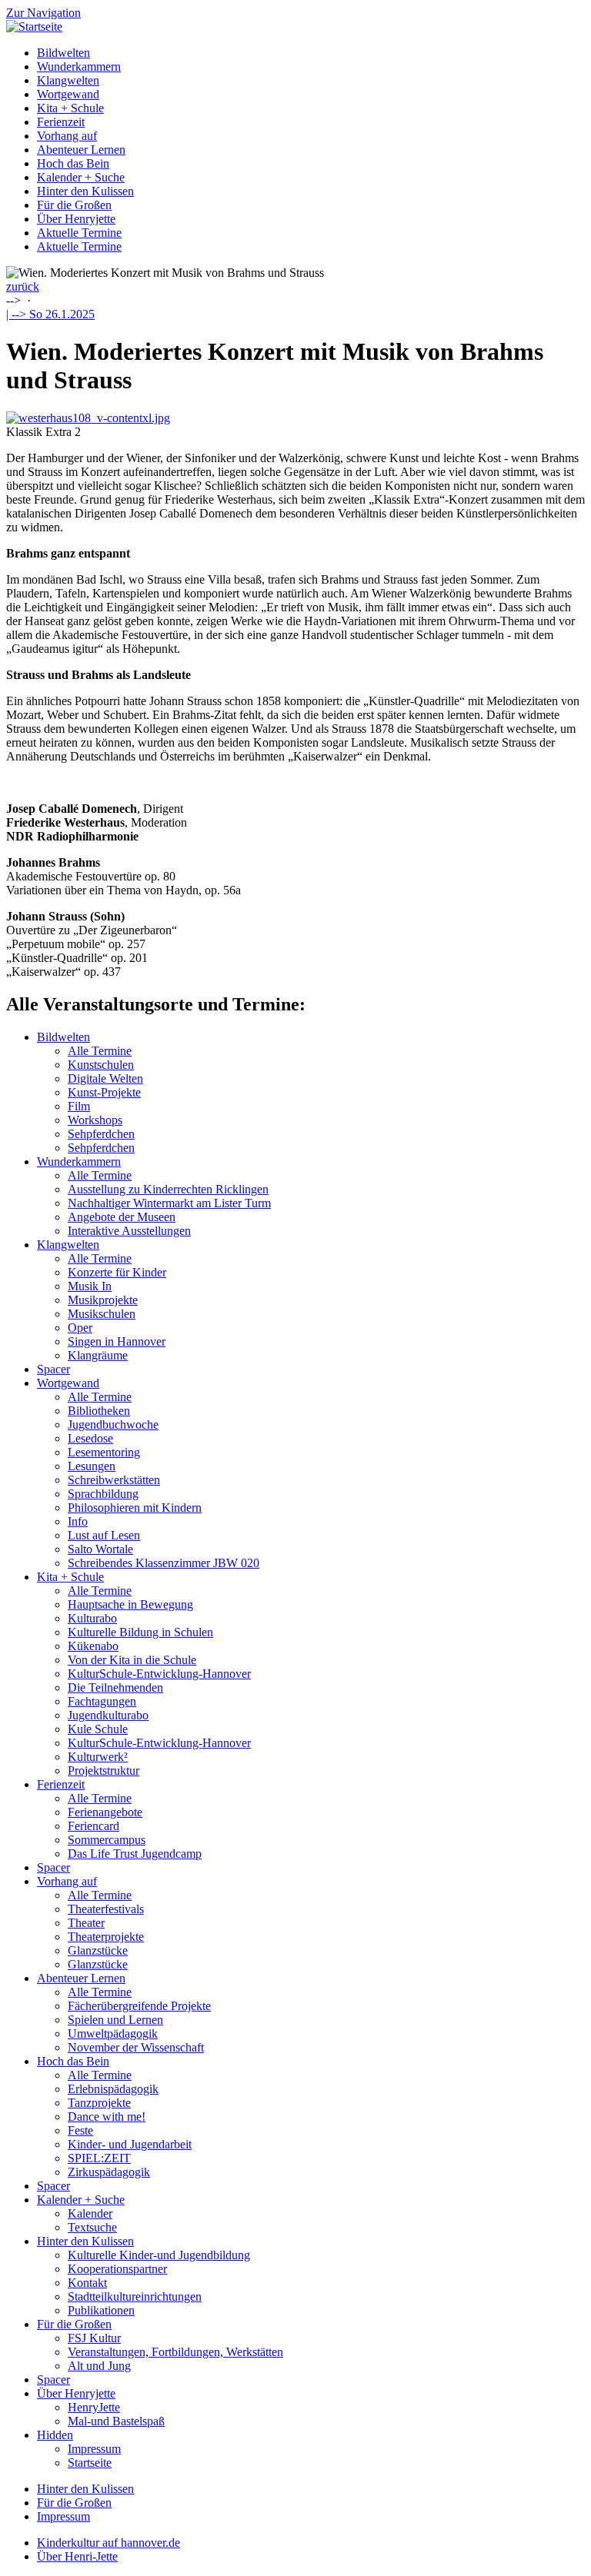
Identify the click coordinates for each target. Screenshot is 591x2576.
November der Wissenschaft (136, 2047)
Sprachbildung (103, 1494)
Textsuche (92, 2227)
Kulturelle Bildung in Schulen (140, 1632)
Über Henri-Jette (77, 2556)
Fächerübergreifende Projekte (139, 2006)
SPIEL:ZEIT (99, 2158)
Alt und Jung (99, 2366)
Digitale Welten (105, 1078)
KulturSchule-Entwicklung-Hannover (159, 1674)
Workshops (95, 1120)
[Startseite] (34, 27)
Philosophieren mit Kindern (135, 1508)
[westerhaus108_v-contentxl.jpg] (88, 418)
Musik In (90, 1286)
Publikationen (101, 2310)
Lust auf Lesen (104, 1535)
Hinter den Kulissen (85, 191)
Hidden (55, 2435)
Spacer (53, 1369)
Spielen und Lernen (115, 2020)
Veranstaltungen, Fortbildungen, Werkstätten (175, 2352)
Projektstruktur (104, 1771)
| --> (50, 314)
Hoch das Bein (73, 163)
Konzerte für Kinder (117, 1272)
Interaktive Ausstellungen (129, 1231)
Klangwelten (68, 80)
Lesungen (92, 1466)
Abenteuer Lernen (81, 150)
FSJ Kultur (94, 2338)
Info (78, 1521)
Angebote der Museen (122, 1217)
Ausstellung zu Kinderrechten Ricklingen (168, 1189)
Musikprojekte (103, 1300)
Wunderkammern (79, 67)
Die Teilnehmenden (115, 1687)
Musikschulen (102, 1314)
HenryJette (94, 2407)
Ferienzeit (61, 122)
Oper (80, 1328)
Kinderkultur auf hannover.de (109, 2543)
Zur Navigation (43, 13)
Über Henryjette (76, 219)
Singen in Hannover (117, 1341)
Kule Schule (98, 1729)
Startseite (90, 2463)
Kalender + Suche (81, 177)
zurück (23, 286)
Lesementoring (104, 1452)
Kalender (90, 2213)
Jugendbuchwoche (113, 1424)
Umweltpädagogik (113, 2034)
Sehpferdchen (101, 1134)
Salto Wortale (100, 1549)
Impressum (94, 2449)
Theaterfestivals (106, 1909)
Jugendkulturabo (108, 1715)
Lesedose (90, 1438)
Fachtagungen (102, 1701)
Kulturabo (92, 1618)
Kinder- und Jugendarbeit (130, 2144)
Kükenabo (93, 1646)
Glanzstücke (98, 1950)
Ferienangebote (105, 1812)
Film (79, 1106)
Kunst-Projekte (104, 1092)
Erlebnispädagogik (113, 2089)
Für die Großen (74, 205)
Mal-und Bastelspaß (116, 2421)
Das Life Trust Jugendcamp (135, 1854)
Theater (86, 1923)
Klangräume (98, 1355)
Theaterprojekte (106, 1937)
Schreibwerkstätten (114, 1480)
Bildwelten (63, 53)
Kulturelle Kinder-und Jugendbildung (159, 2255)
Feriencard (93, 1826)
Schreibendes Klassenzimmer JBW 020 (164, 1563)
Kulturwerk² (98, 1757)
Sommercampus (107, 1840)
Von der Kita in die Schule (132, 1660)
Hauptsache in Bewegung (130, 1604)
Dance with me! (107, 2117)
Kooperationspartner (117, 2269)
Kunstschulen (101, 1065)
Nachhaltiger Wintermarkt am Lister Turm (169, 1203)
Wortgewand (68, 94)
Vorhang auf (67, 136)
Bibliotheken (99, 1411)
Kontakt (87, 2283)
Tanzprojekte (99, 2103)
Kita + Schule (70, 108)
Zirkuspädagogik (109, 2172)
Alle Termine (100, 1051)
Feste (80, 2130)
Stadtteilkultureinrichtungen (135, 2296)
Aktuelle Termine (79, 233)
